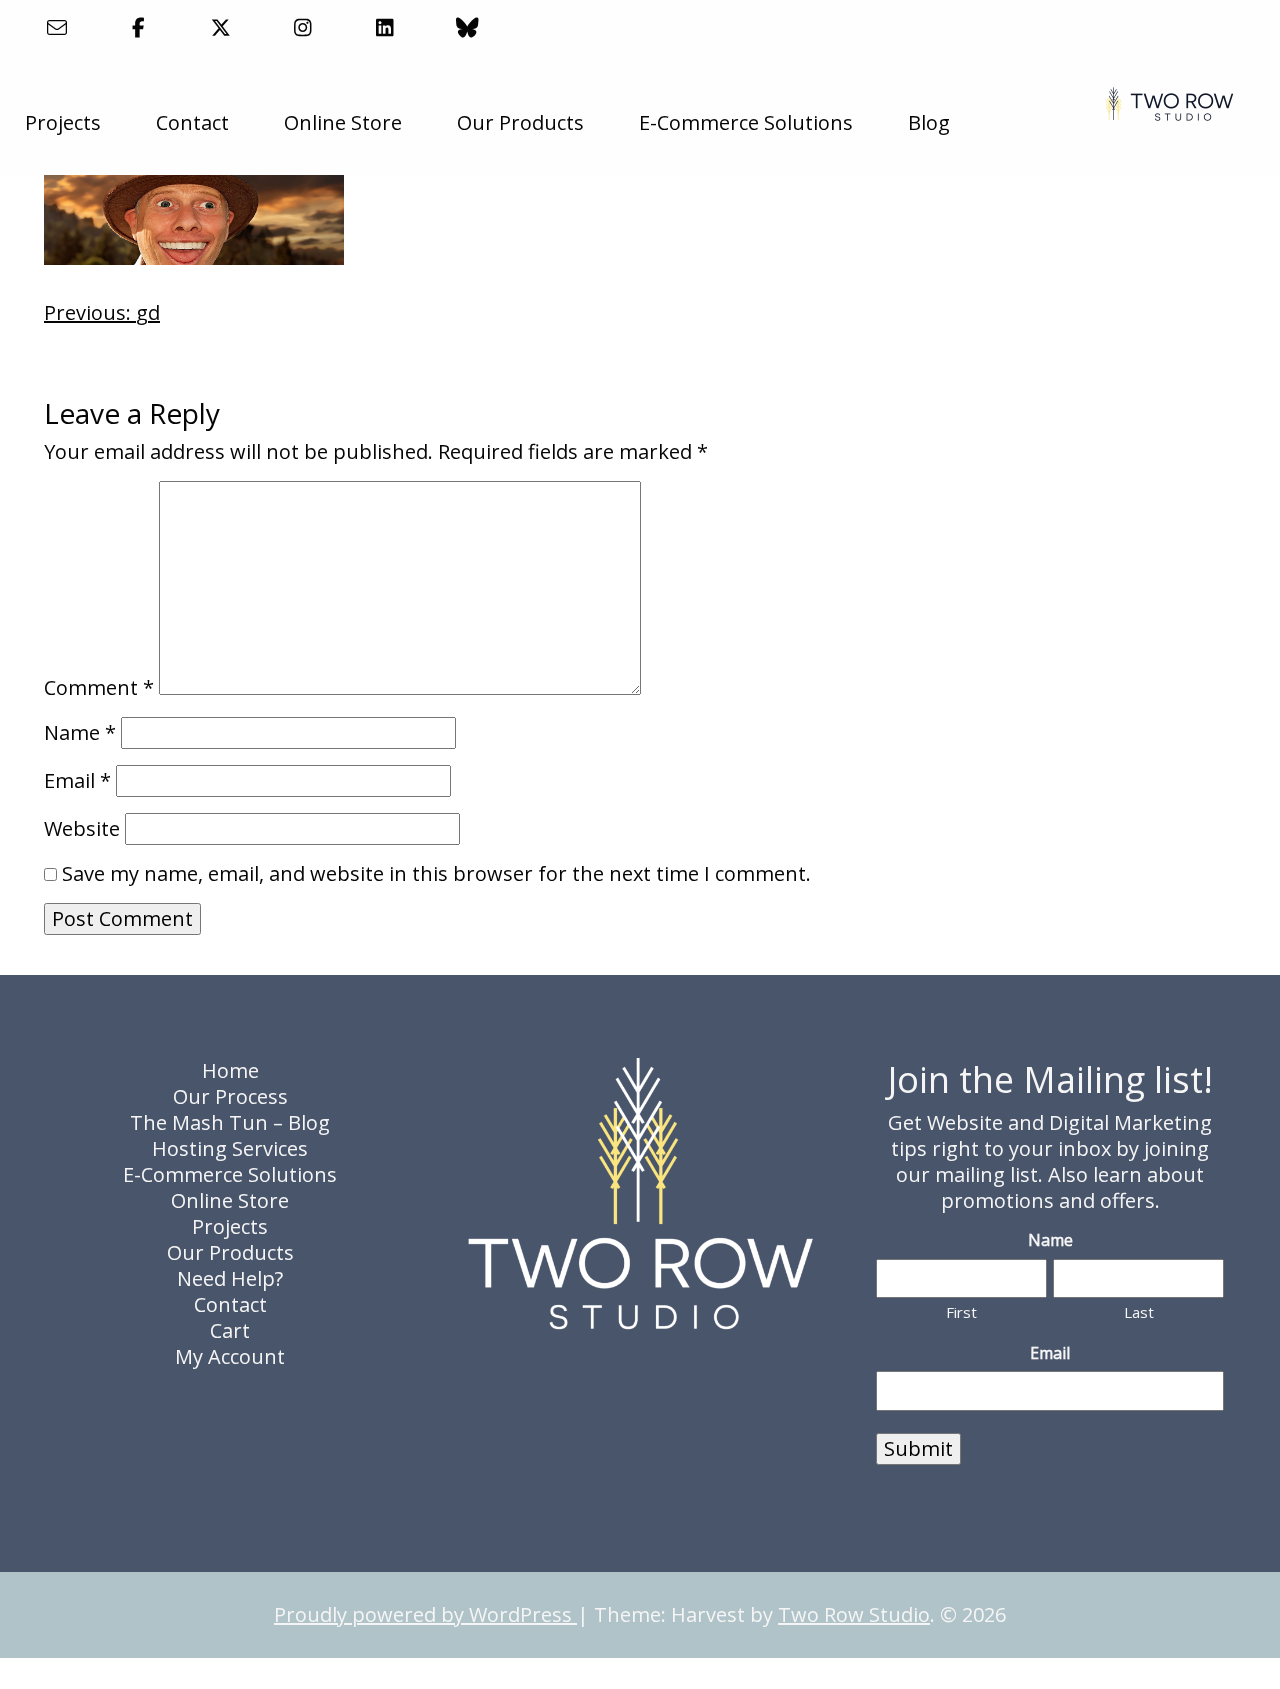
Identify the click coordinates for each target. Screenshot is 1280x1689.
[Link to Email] (56, 27)
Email (77, 781)
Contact (192, 122)
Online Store (343, 122)
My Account (230, 1356)
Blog (929, 122)
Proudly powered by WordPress (425, 1614)
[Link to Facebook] (138, 27)
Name (80, 733)
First (961, 1312)
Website (82, 829)
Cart (230, 1330)
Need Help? (230, 1278)
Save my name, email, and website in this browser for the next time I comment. (436, 874)
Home (230, 1070)
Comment (99, 688)
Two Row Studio (854, 1614)
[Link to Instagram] (303, 27)
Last (1139, 1312)
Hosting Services (230, 1148)
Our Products (520, 122)
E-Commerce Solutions (746, 122)
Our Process (230, 1096)
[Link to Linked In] (385, 27)
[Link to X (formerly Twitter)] (220, 27)
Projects (63, 122)
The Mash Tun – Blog (230, 1122)
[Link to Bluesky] (467, 27)
